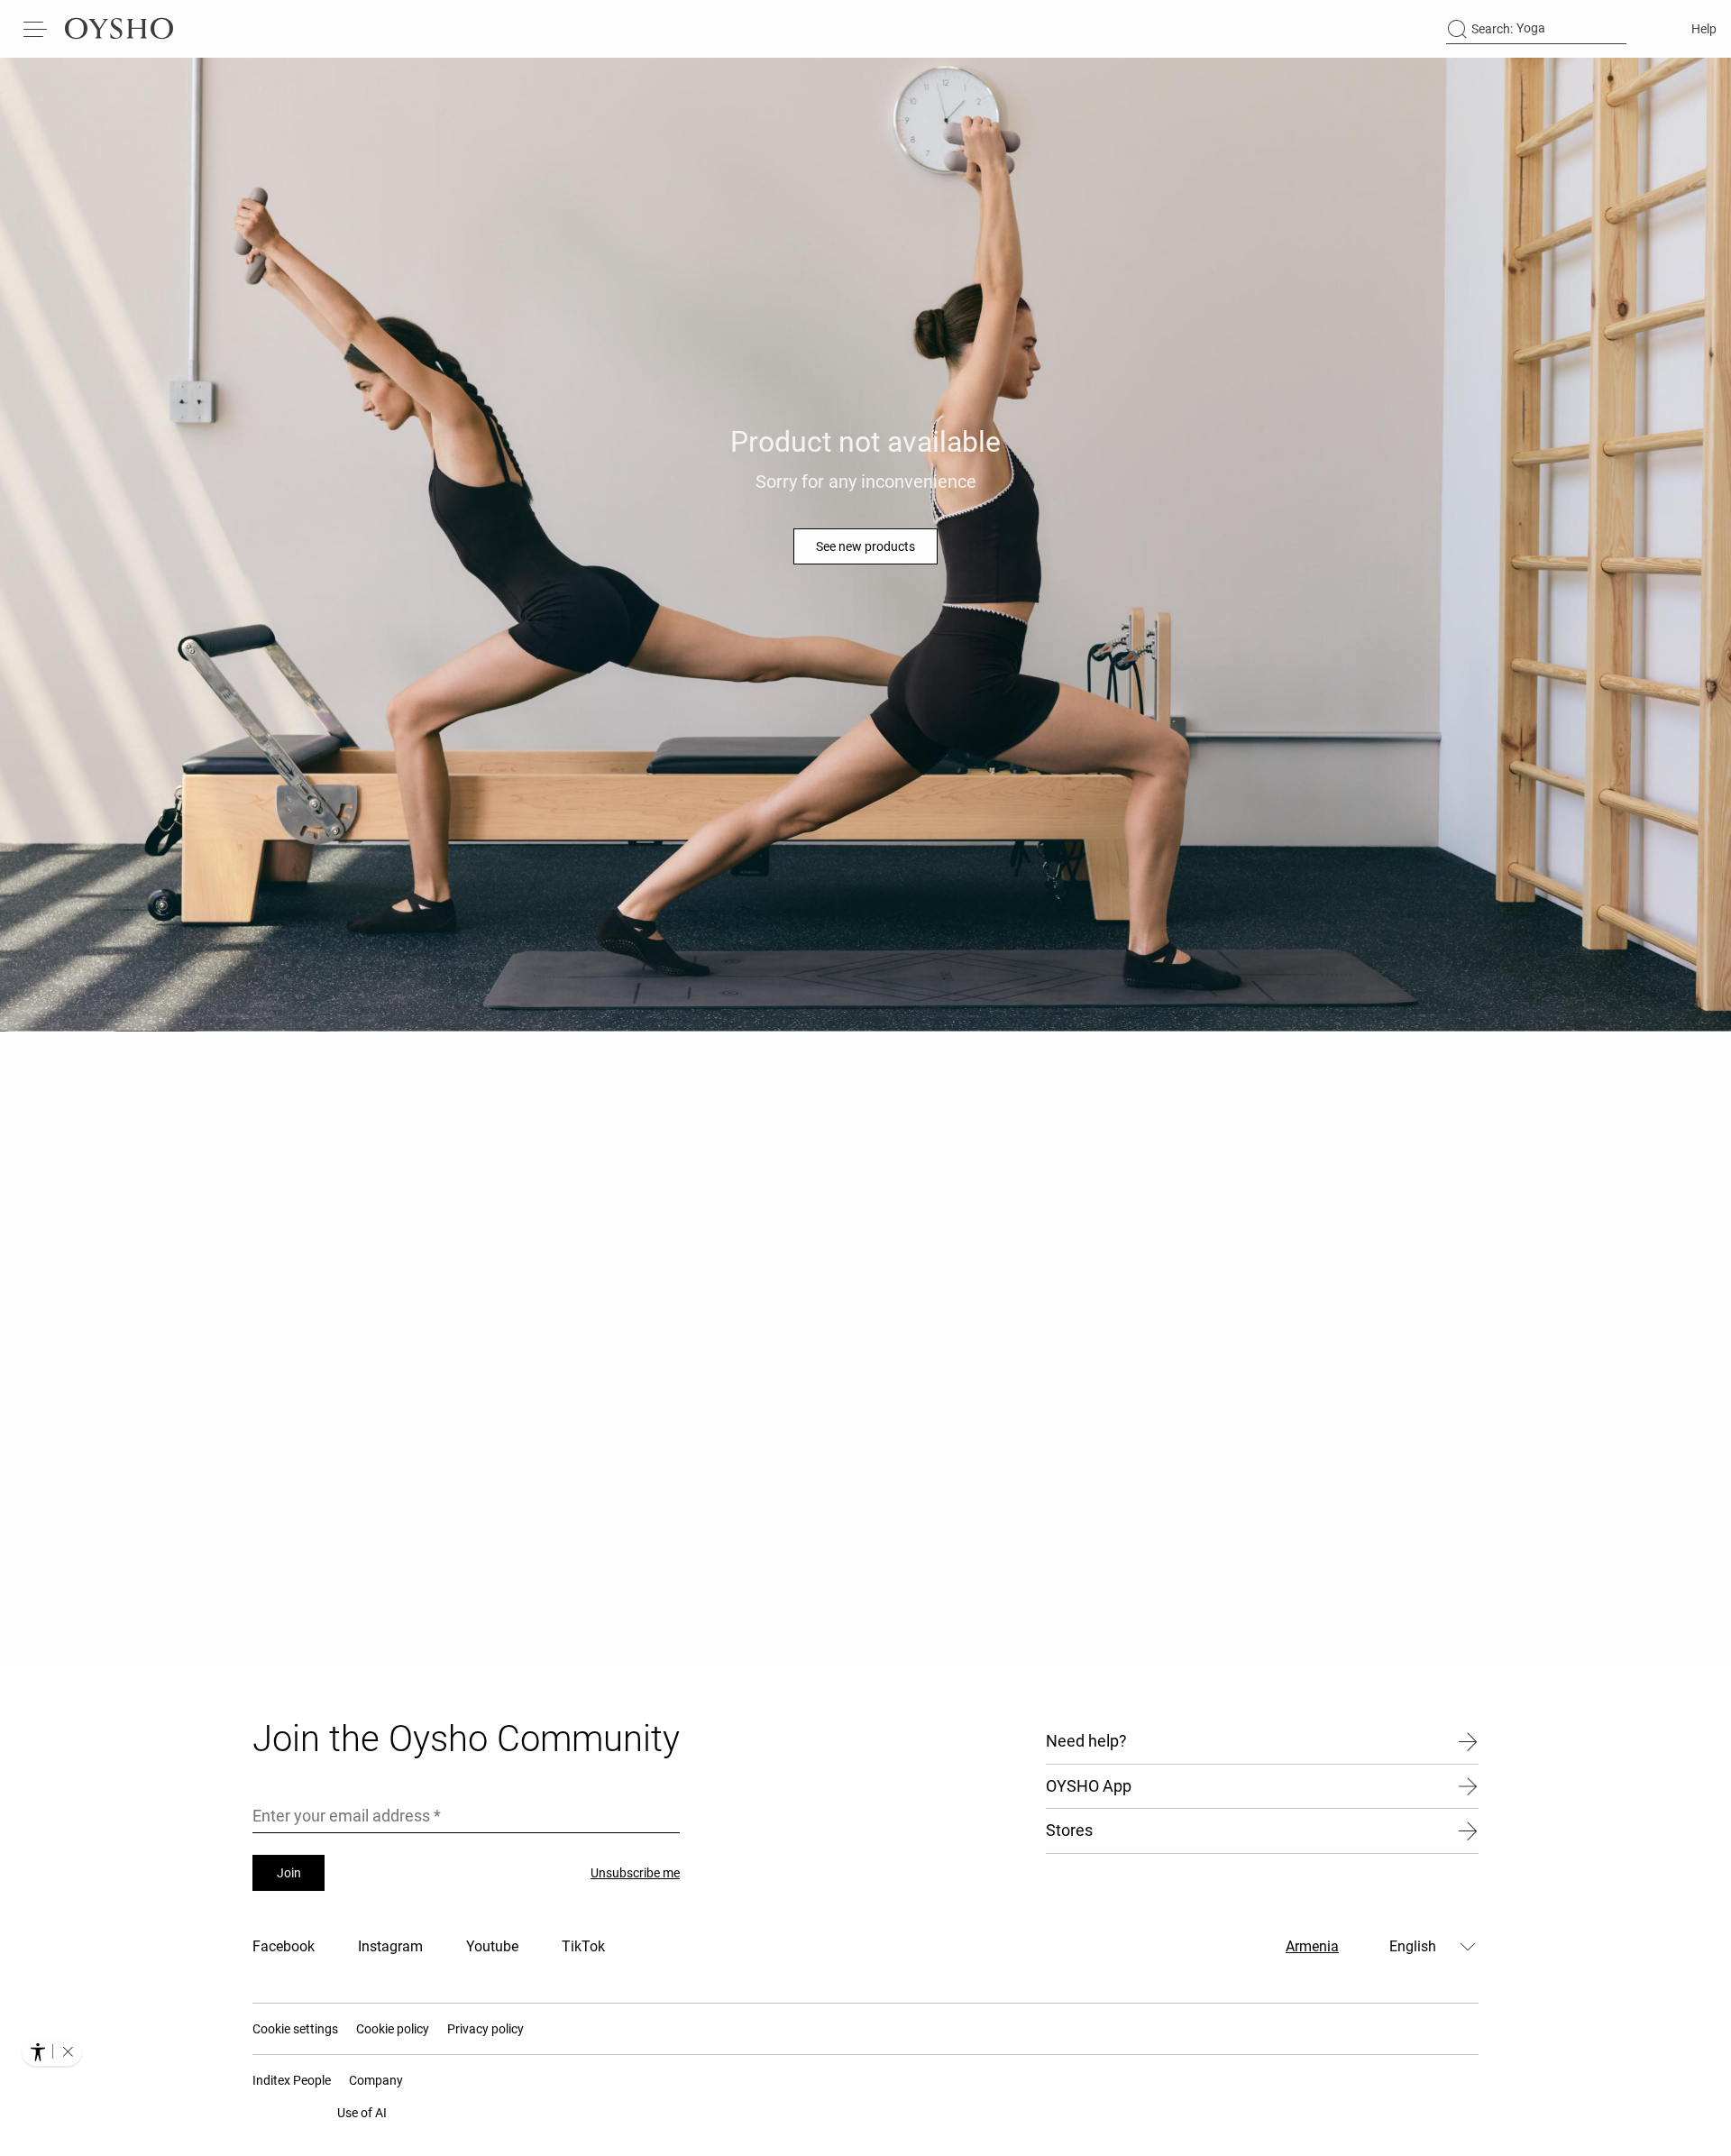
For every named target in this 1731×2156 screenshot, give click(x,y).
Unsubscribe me (635, 1873)
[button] (68, 2051)
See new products (865, 546)
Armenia (1312, 1946)
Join (289, 1873)
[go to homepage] (119, 29)
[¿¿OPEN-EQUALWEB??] (52, 2051)
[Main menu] (36, 29)
